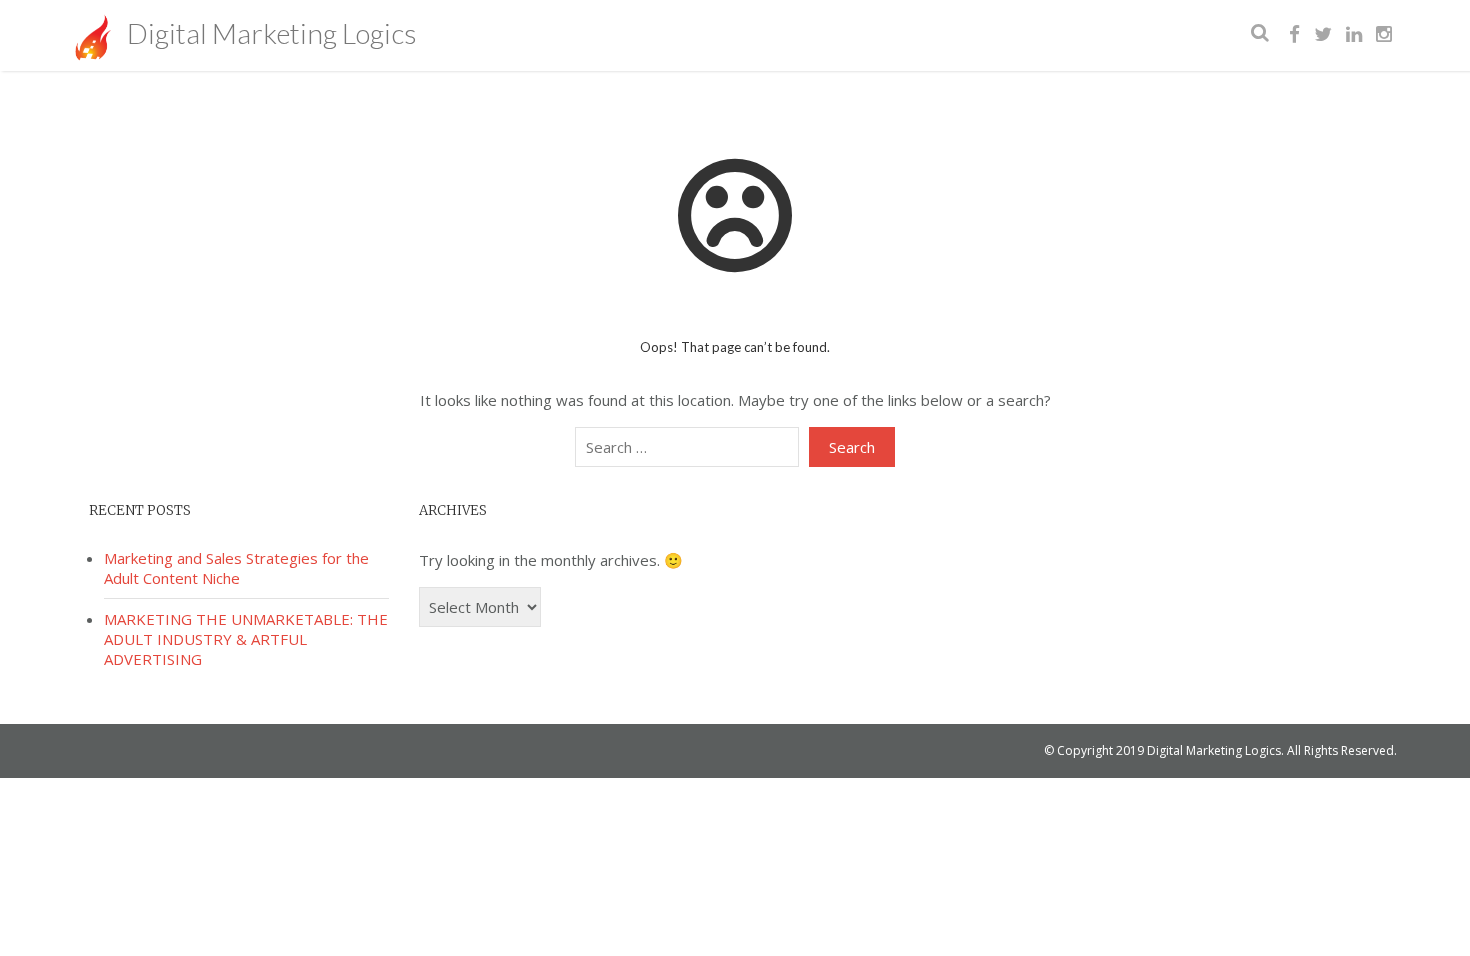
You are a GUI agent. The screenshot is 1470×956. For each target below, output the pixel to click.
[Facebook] (1294, 35)
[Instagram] (1384, 35)
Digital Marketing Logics (269, 33)
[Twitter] (1323, 35)
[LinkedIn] (1354, 35)
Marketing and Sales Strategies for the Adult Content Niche (236, 568)
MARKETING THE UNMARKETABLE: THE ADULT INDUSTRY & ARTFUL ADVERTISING (246, 639)
